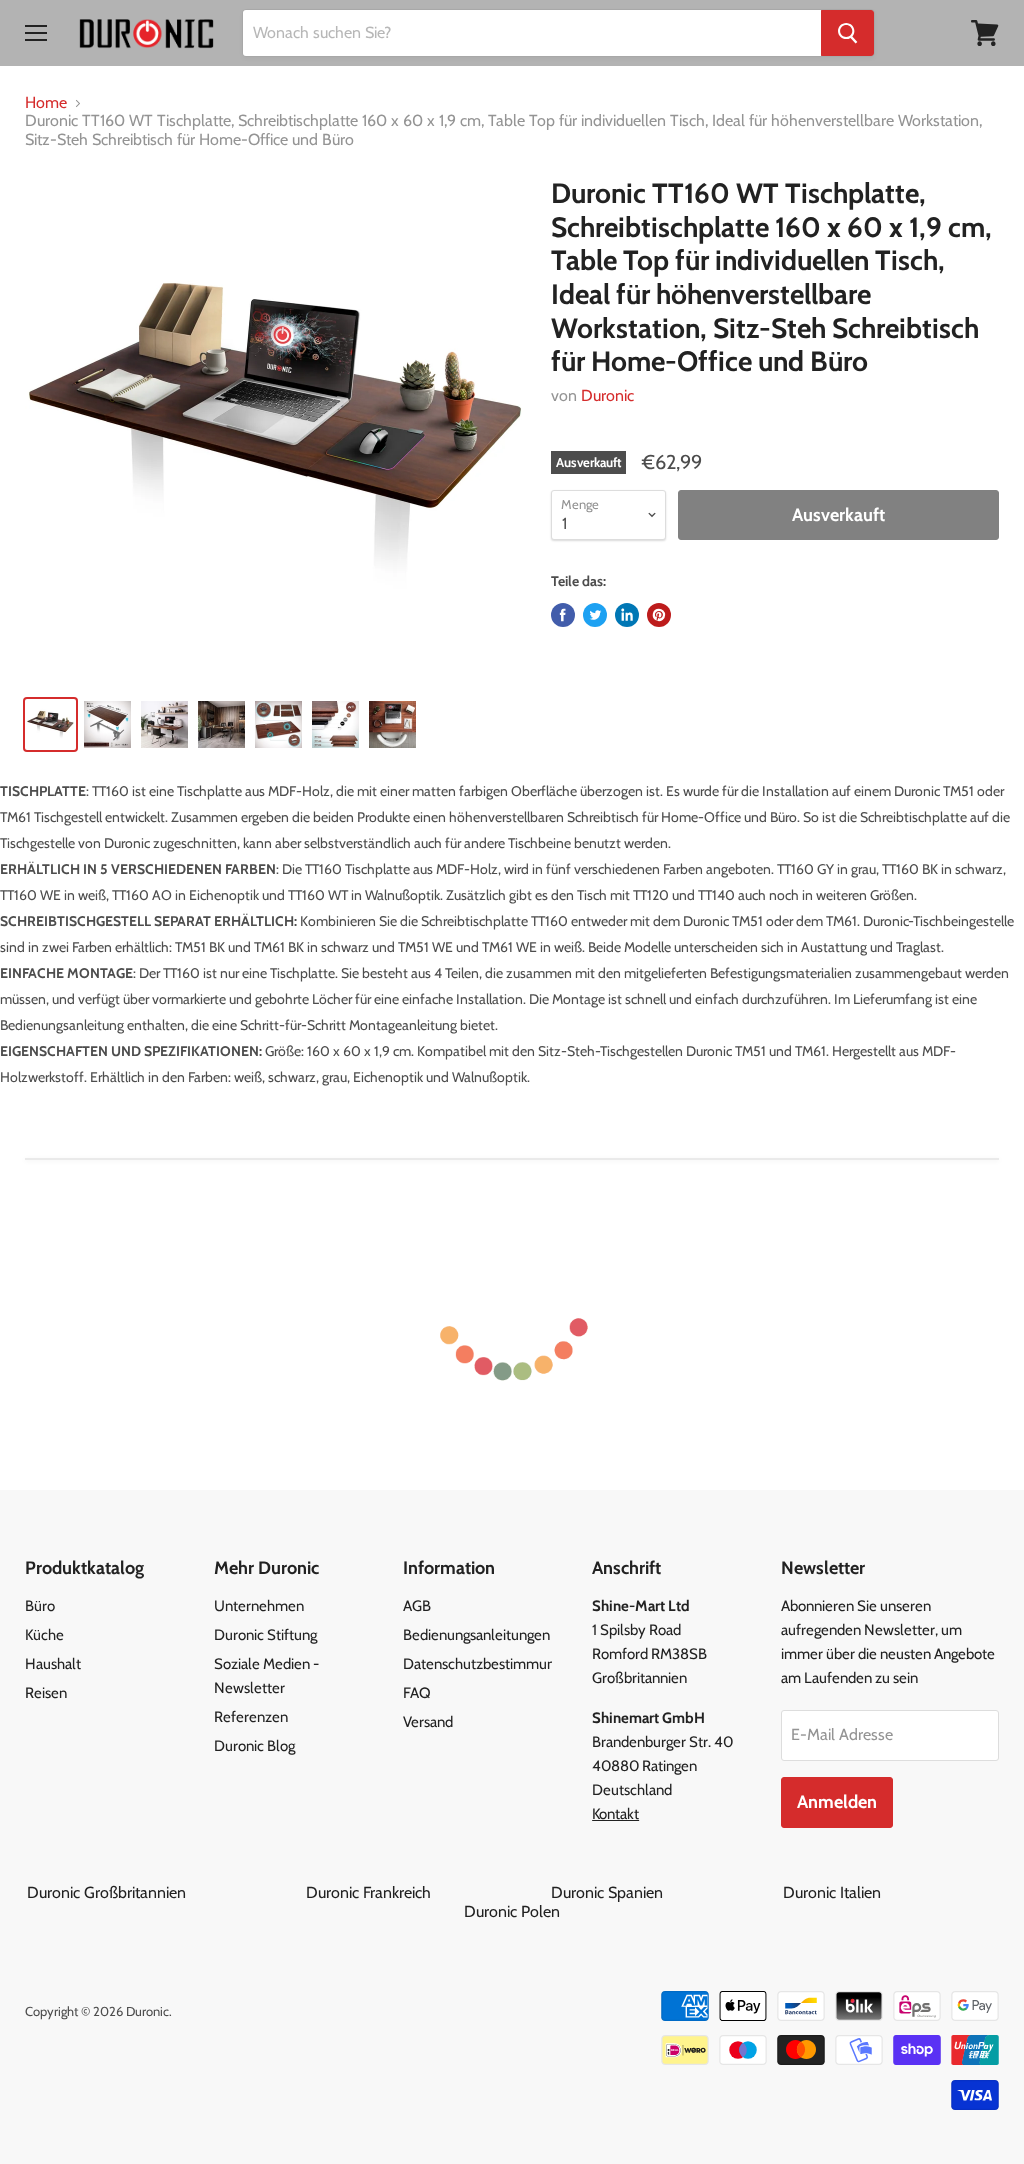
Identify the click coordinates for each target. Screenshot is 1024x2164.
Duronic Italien (890, 1892)
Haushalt (53, 1664)
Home (46, 103)
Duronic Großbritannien (164, 1892)
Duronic (607, 395)
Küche (44, 1635)
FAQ (417, 1693)
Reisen (46, 1693)
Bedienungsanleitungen (476, 1635)
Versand (428, 1722)
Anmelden (837, 1802)
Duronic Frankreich (426, 1892)
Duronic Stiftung (265, 1635)
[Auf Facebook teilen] (563, 615)
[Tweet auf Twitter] (595, 615)
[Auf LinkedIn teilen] (627, 615)
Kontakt (615, 1814)
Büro (40, 1606)
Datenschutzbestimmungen (490, 1664)
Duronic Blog (254, 1746)
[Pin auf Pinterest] (659, 615)
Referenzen (251, 1717)
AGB (417, 1606)
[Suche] (847, 33)
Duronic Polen (512, 1911)
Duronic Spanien (665, 1892)
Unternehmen (259, 1606)
